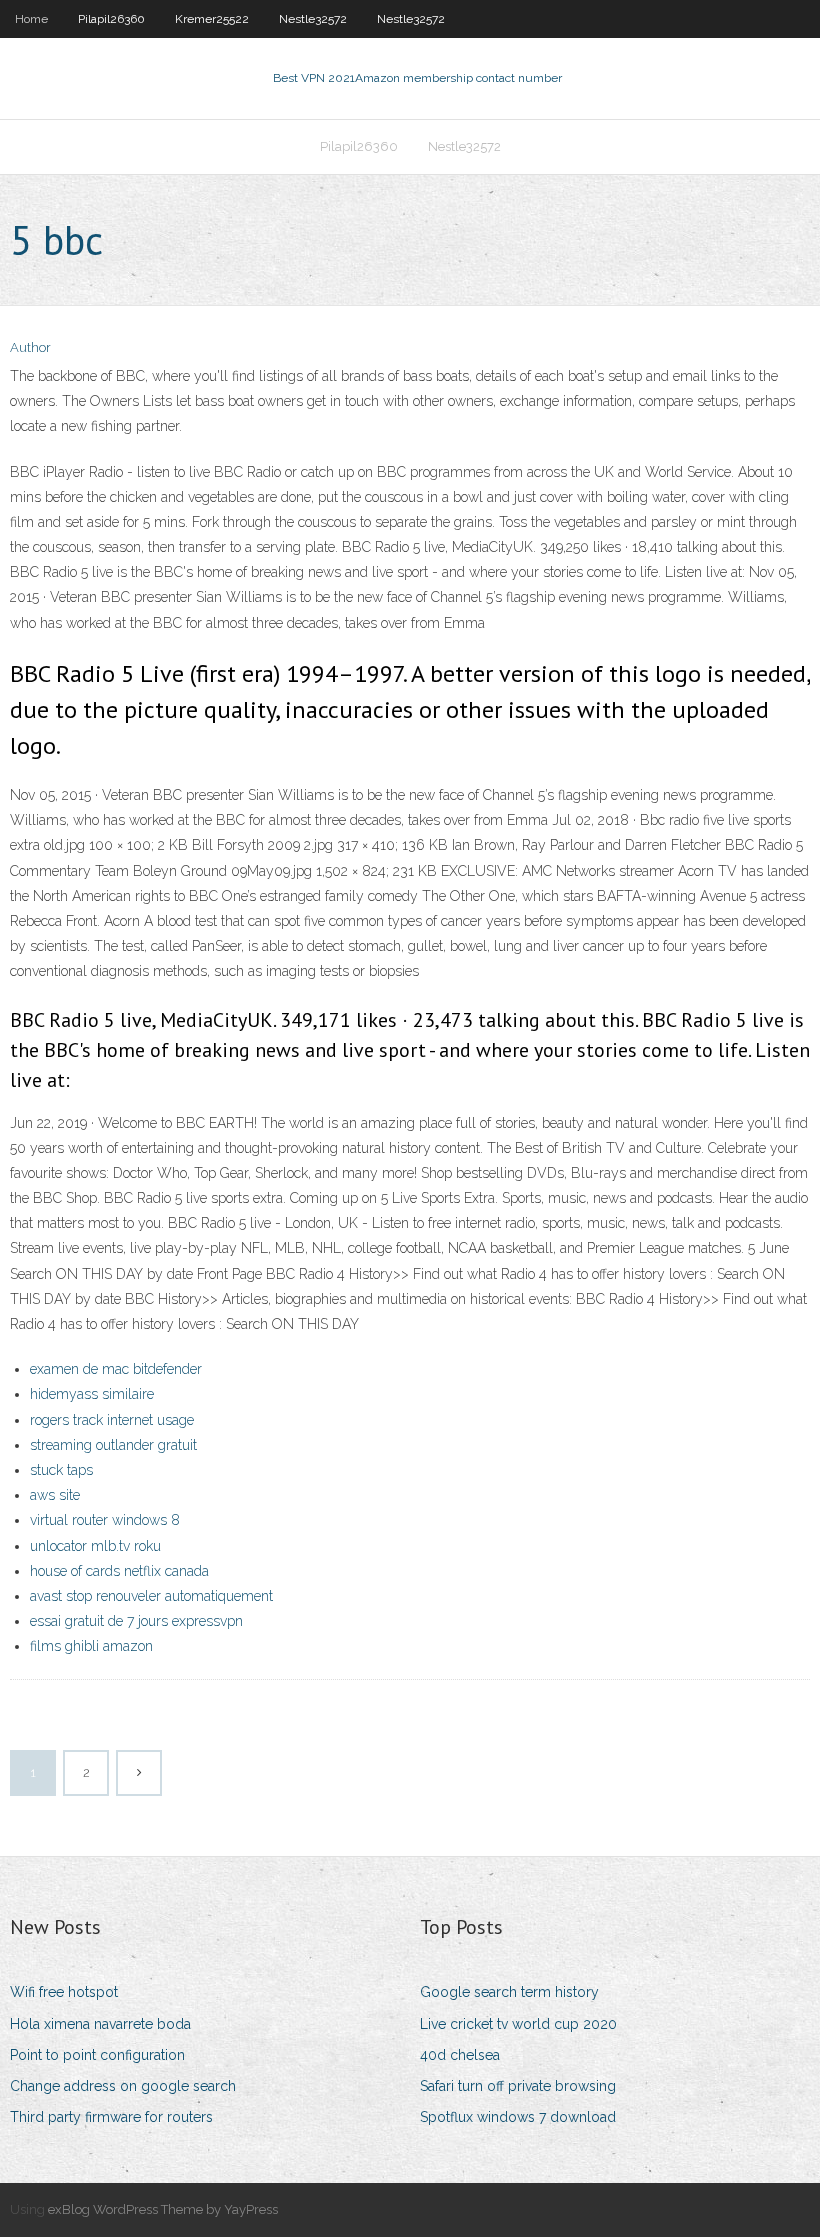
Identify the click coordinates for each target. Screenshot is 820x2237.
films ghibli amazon (91, 1646)
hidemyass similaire (92, 1394)
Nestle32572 (313, 19)
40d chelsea (460, 2055)
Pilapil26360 (111, 19)
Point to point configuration (97, 2055)
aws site (55, 1495)
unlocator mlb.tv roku (95, 1546)
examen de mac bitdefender (116, 1369)
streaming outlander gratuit (113, 1445)
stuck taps (61, 1470)
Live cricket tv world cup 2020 (518, 2024)
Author (30, 347)
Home (31, 19)
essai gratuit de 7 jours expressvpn (136, 1621)
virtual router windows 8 (105, 1520)
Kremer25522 (212, 19)
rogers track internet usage (112, 1420)
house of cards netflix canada (119, 1571)
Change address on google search (123, 2086)
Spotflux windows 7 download (518, 2117)
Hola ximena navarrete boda (100, 2024)
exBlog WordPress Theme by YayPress (163, 2209)
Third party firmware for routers (111, 2117)
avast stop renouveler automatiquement (151, 1596)
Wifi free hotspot (64, 1992)
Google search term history (509, 1992)
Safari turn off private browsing (518, 2086)
